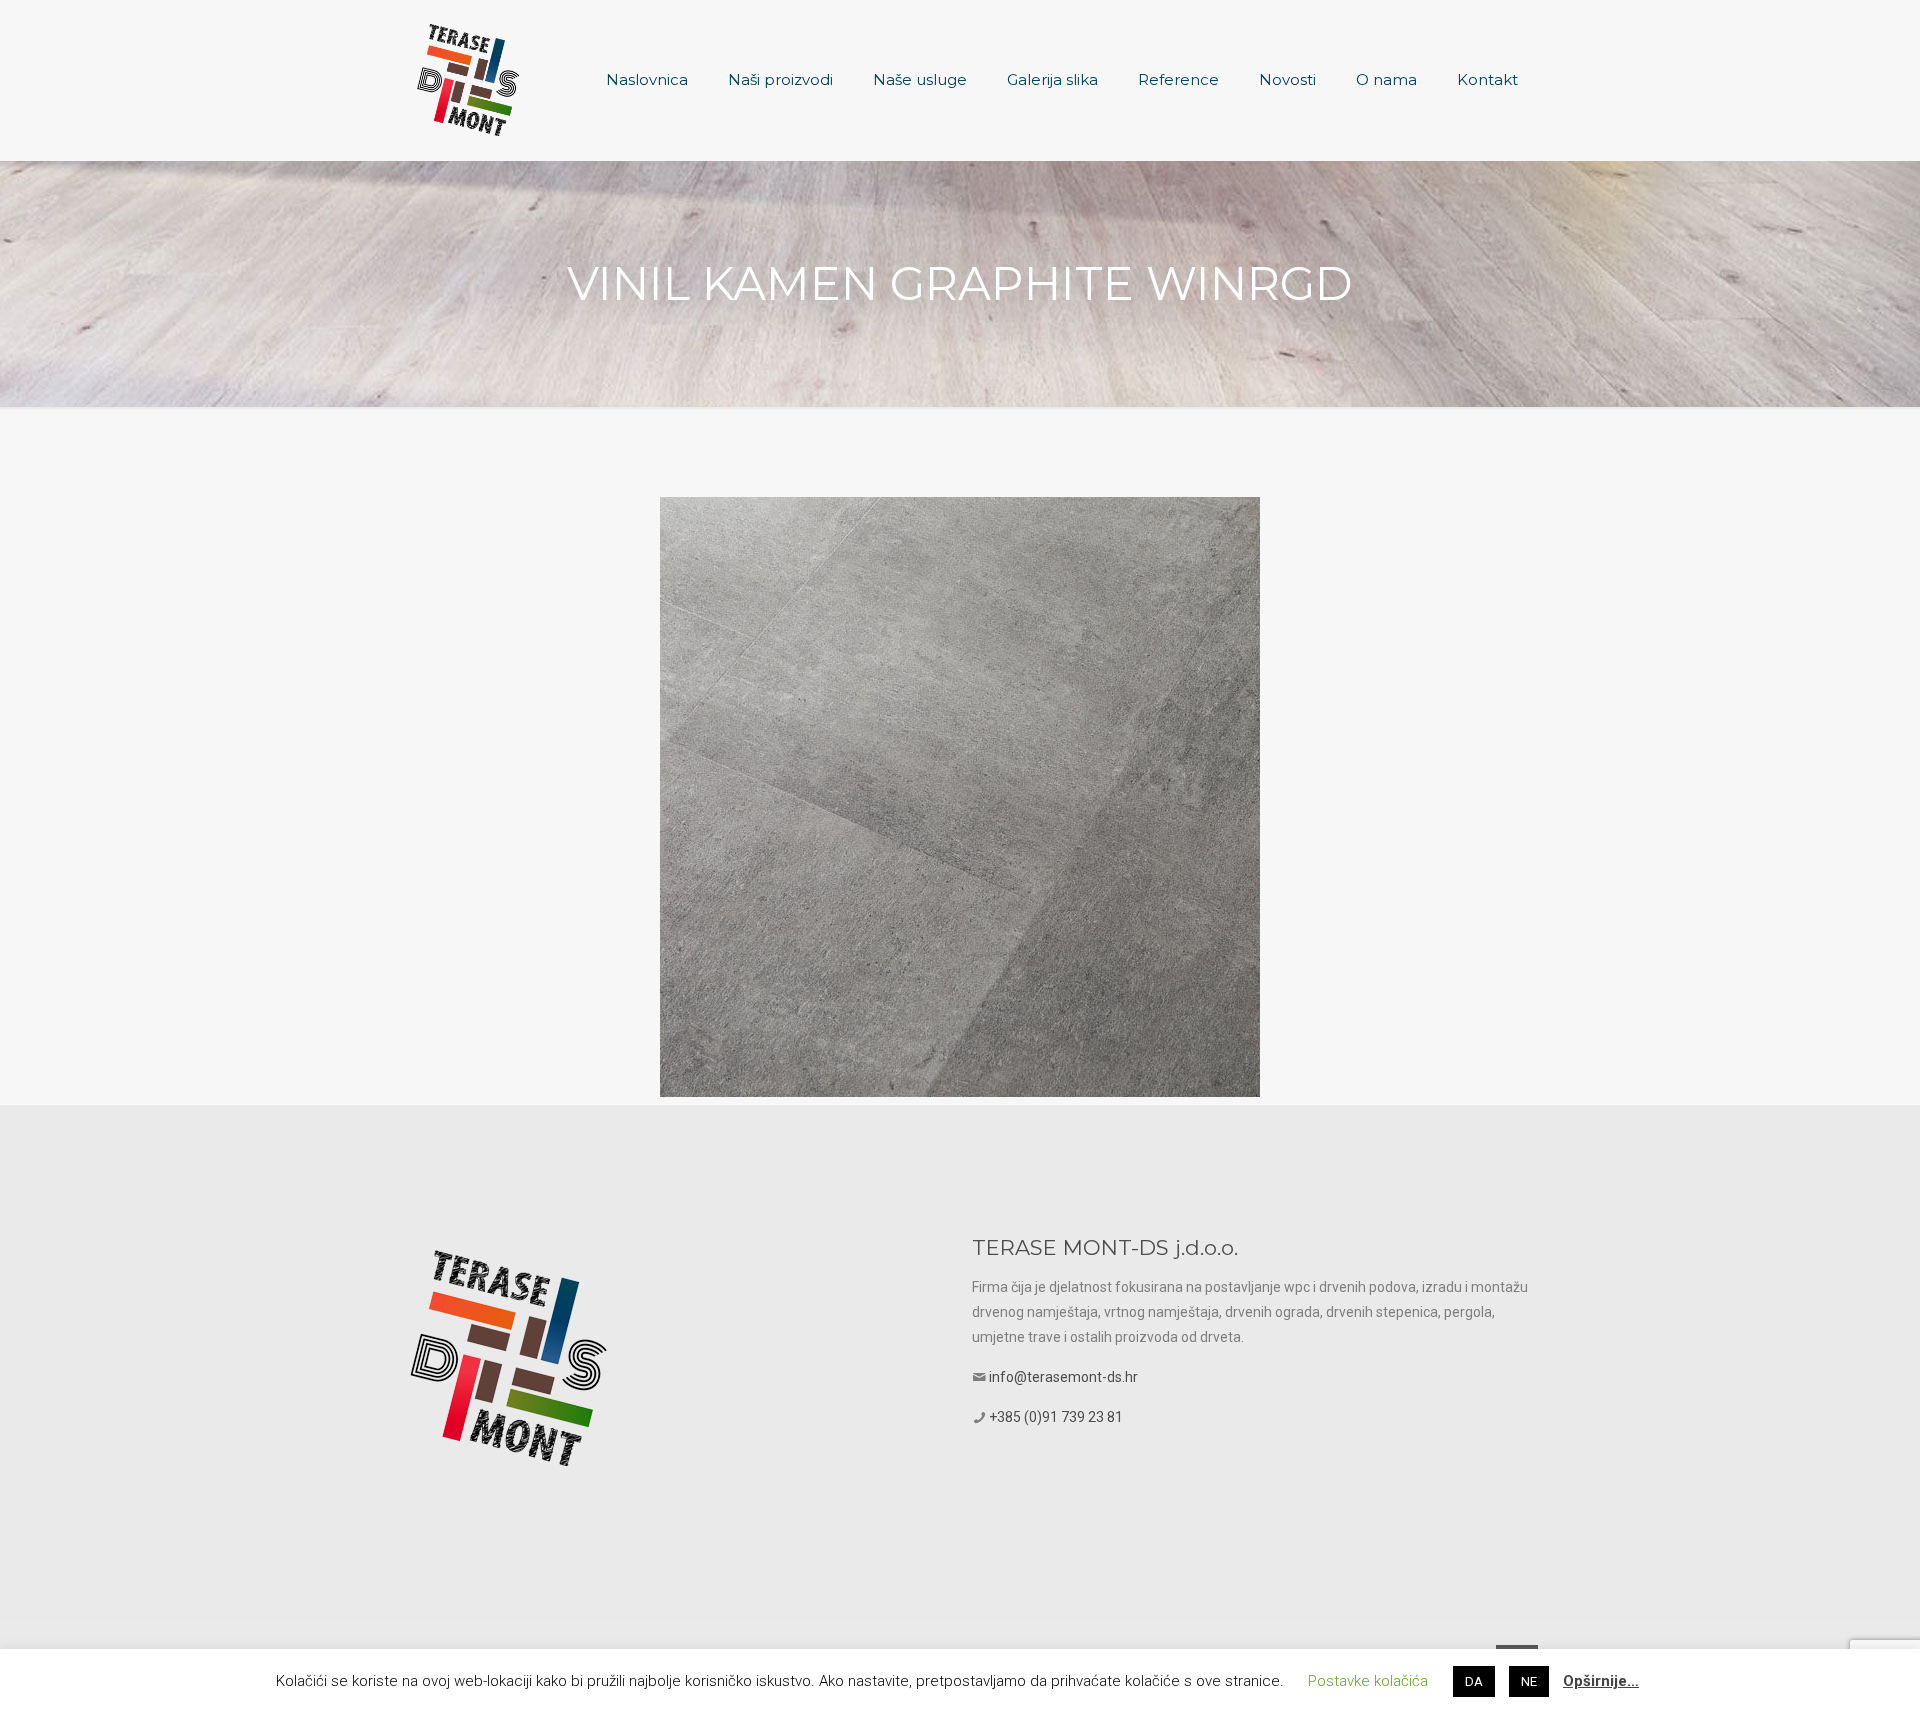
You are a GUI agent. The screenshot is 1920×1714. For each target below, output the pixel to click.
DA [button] (1474, 1681)
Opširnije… (1601, 1681)
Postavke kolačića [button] (1368, 1681)
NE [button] (1529, 1681)
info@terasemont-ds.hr (1063, 1377)
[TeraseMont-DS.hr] (468, 80)
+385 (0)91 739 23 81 (1056, 1417)
